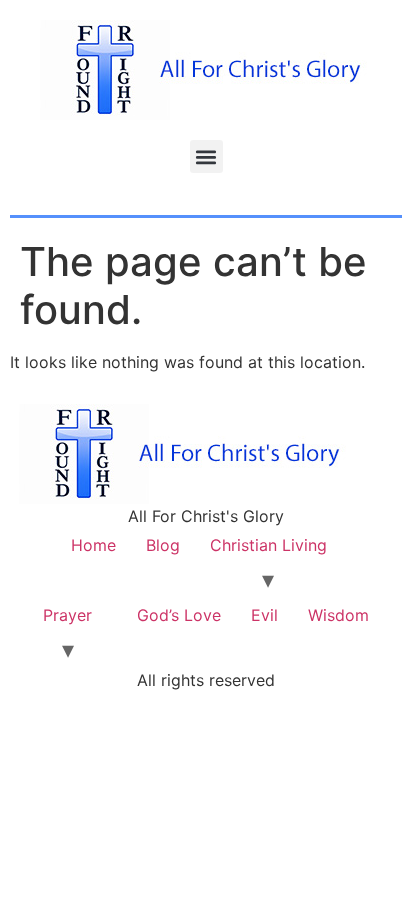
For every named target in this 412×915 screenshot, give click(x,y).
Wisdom (338, 615)
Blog (163, 545)
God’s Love (179, 615)
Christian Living (268, 545)
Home (93, 545)
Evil (264, 615)
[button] (206, 156)
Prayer (67, 615)
